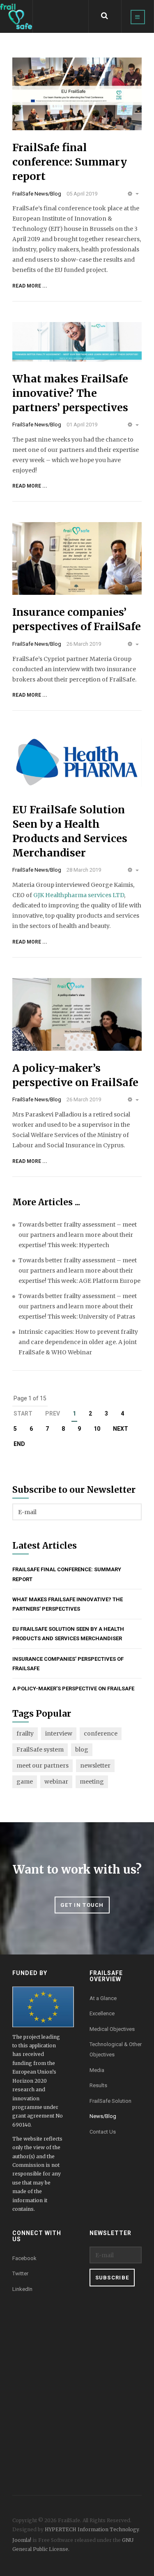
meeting (92, 1782)
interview (59, 1733)
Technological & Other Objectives (116, 2049)
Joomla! (22, 2540)
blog (82, 1750)
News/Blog (103, 2116)
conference (101, 1733)
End (19, 1444)
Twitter (20, 2273)
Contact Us (103, 2132)
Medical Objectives (112, 2029)
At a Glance (103, 1998)
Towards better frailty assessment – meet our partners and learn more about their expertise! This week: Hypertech (78, 1235)
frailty (25, 1733)
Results (98, 2085)
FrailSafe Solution (110, 2101)
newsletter (95, 1766)
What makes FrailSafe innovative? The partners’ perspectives (70, 393)
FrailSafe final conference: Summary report (70, 162)
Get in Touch (82, 1905)
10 (97, 1429)
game (25, 1782)
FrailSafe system (40, 1750)
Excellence (102, 2013)
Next (121, 1429)
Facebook (24, 2258)
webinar (56, 1782)
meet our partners (43, 1766)
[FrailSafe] (16, 17)
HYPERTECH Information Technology (92, 2529)
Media (97, 2070)
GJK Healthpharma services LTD (79, 895)
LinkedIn (22, 2289)
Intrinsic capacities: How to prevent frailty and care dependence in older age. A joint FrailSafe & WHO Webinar (78, 1342)
